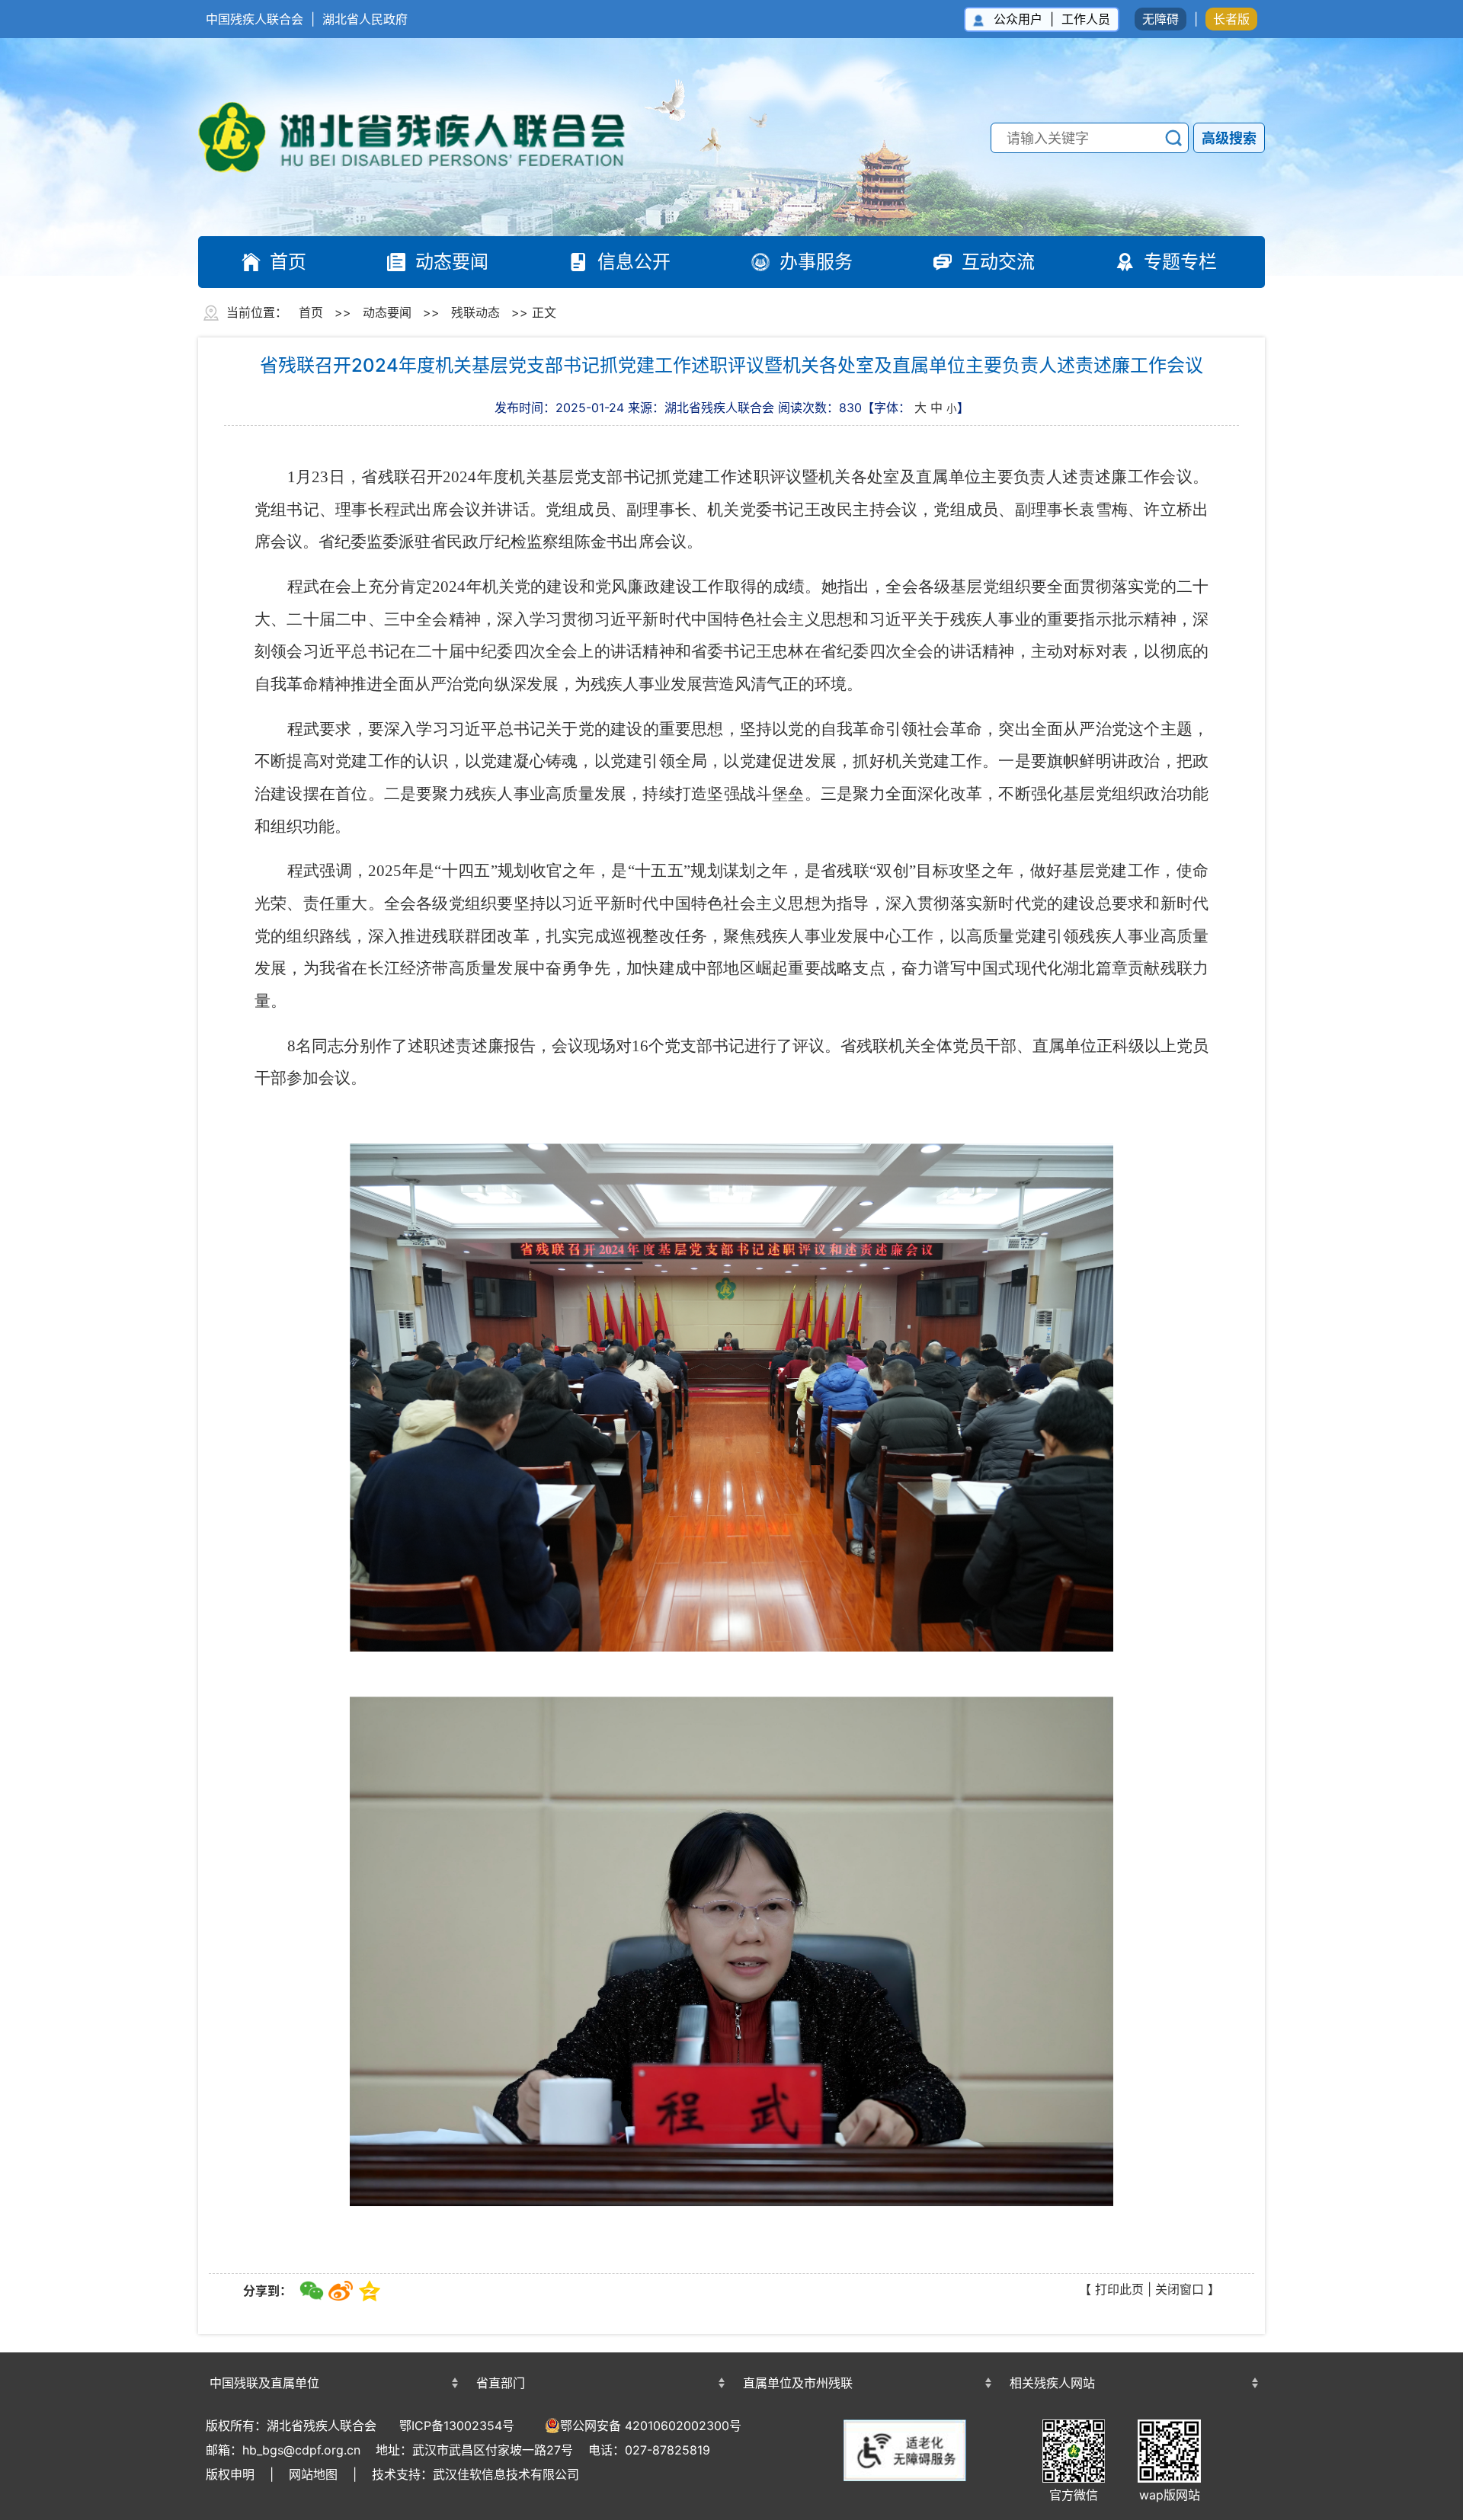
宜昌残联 (865, 2356)
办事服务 (816, 262)
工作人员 (1086, 19)
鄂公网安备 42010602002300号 (651, 2426)
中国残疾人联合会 (255, 19)
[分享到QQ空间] (370, 2291)
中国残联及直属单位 (264, 2383)
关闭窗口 (1180, 2289)
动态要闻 (452, 262)
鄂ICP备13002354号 (457, 2426)
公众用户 (1018, 19)
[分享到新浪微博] (341, 2291)
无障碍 (1160, 19)
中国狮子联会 (1132, 2354)
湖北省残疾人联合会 (427, 137)
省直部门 (501, 2383)
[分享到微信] (312, 2291)
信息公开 (634, 262)
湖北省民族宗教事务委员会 (598, 2356)
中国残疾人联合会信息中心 (331, 2356)
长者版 (1231, 19)
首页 (288, 262)
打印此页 (1119, 2289)
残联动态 (475, 312)
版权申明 (230, 2474)
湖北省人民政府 (365, 19)
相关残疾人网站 (1052, 2383)
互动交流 (998, 262)
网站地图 (313, 2474)
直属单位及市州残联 (798, 2383)
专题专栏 (1180, 262)
